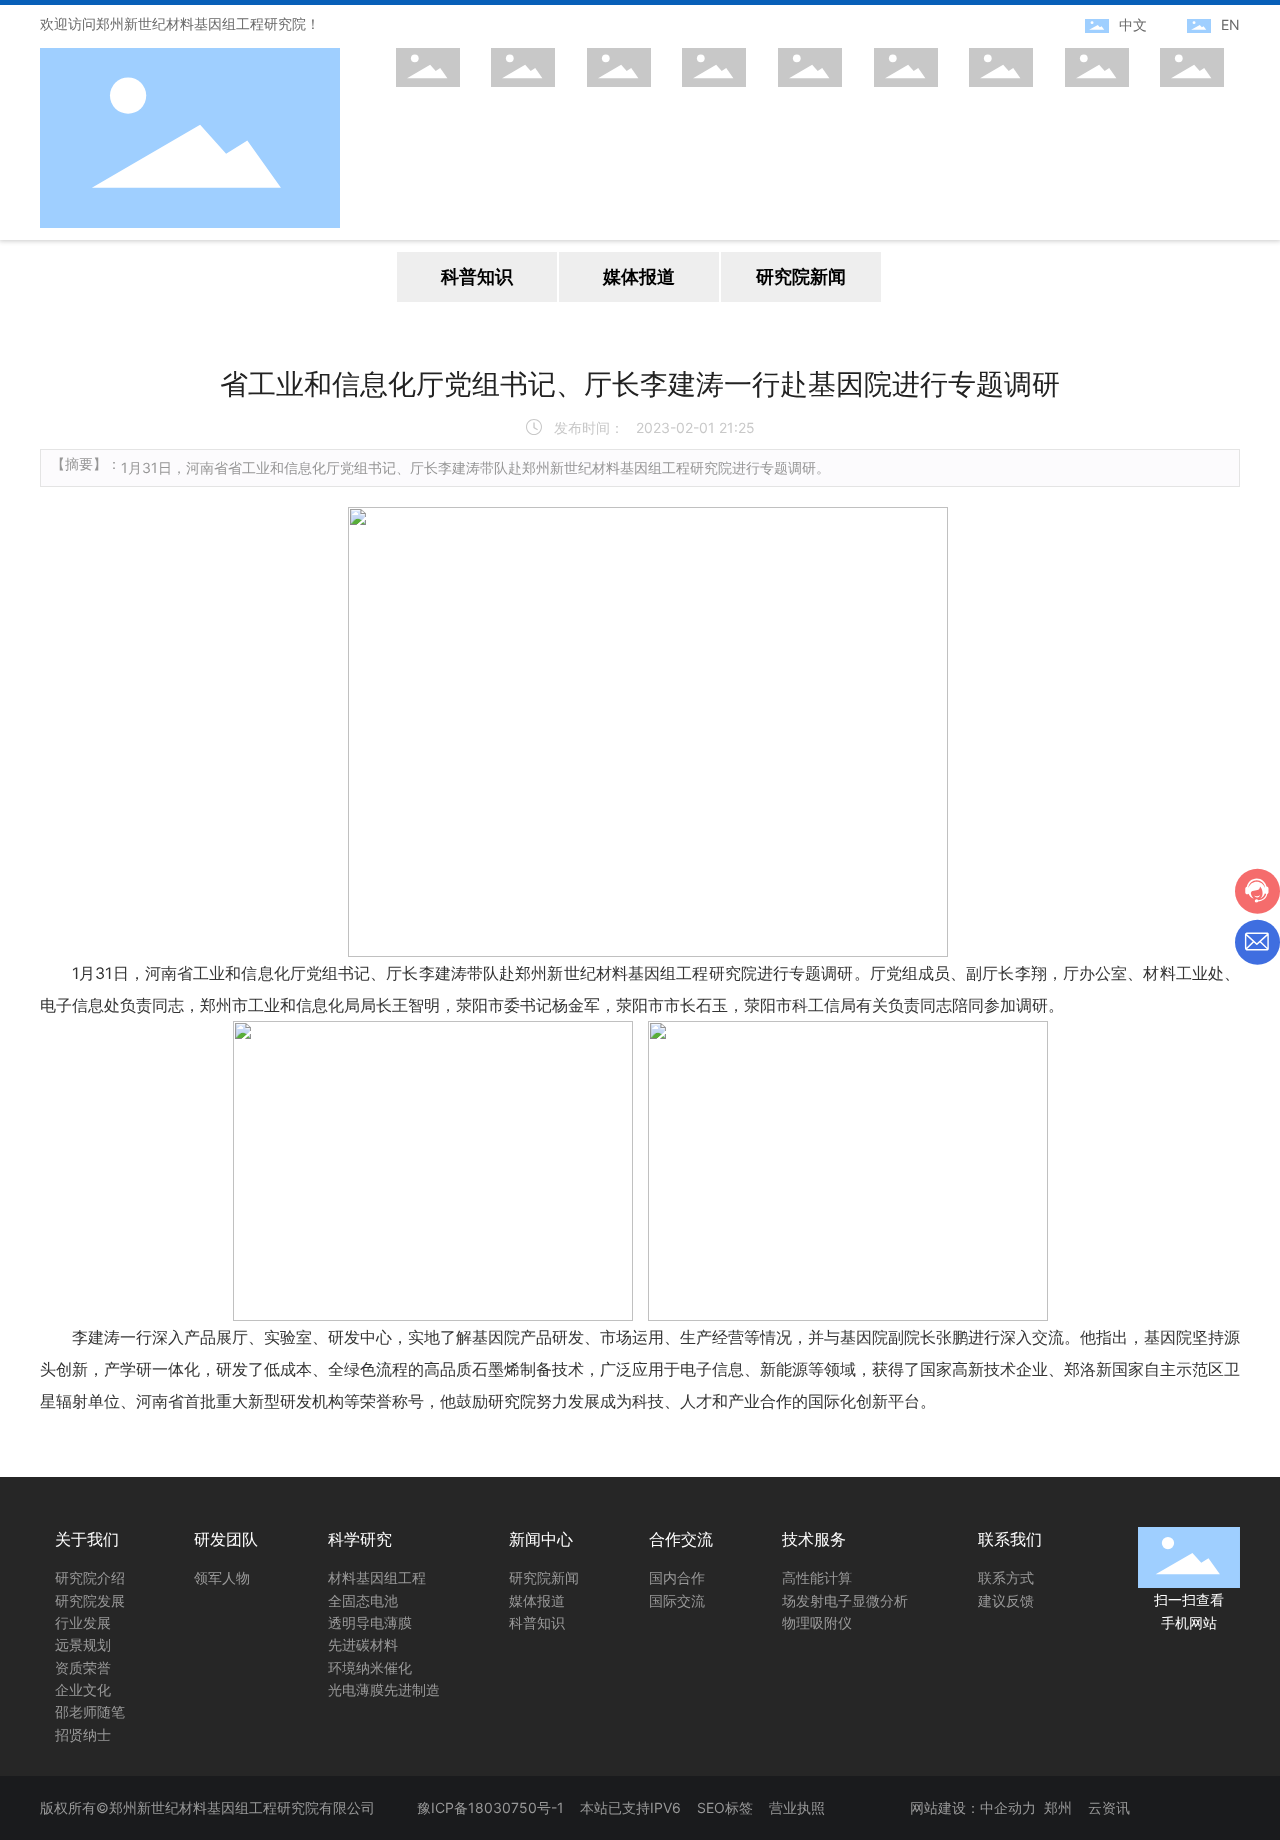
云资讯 (1109, 1807)
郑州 (1058, 1807)
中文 (1133, 24)
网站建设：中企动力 (973, 1807)
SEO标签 (725, 1807)
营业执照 (797, 1807)
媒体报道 (639, 276)
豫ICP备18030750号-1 (490, 1807)
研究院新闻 (801, 276)
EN (1230, 24)
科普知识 (477, 276)
